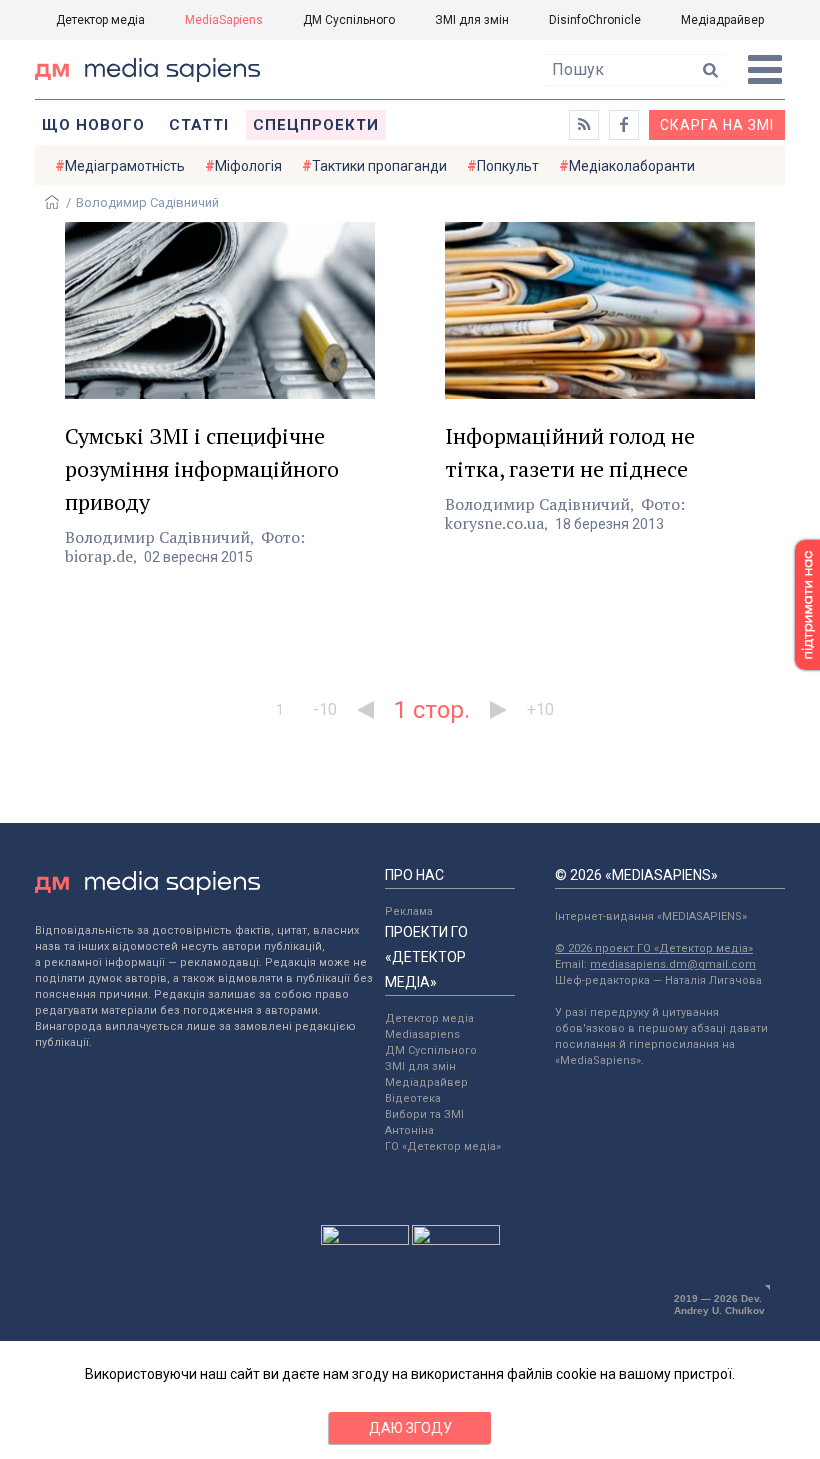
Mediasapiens (422, 1034)
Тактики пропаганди (379, 166)
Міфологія (248, 166)
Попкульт (508, 166)
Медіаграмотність (125, 166)
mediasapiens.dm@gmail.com (673, 964)
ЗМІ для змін (472, 20)
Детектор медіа (100, 20)
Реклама (409, 911)
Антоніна (409, 1130)
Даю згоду (410, 1428)
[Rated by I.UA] (365, 1240)
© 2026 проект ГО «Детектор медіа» (654, 948)
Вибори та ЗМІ (424, 1114)
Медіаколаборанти (632, 166)
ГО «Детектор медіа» (443, 1146)
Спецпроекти (316, 125)
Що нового (93, 125)
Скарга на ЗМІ (717, 125)
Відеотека (413, 1098)
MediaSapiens (224, 20)
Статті (199, 125)
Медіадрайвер (722, 20)
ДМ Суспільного (349, 20)
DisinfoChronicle (595, 20)
